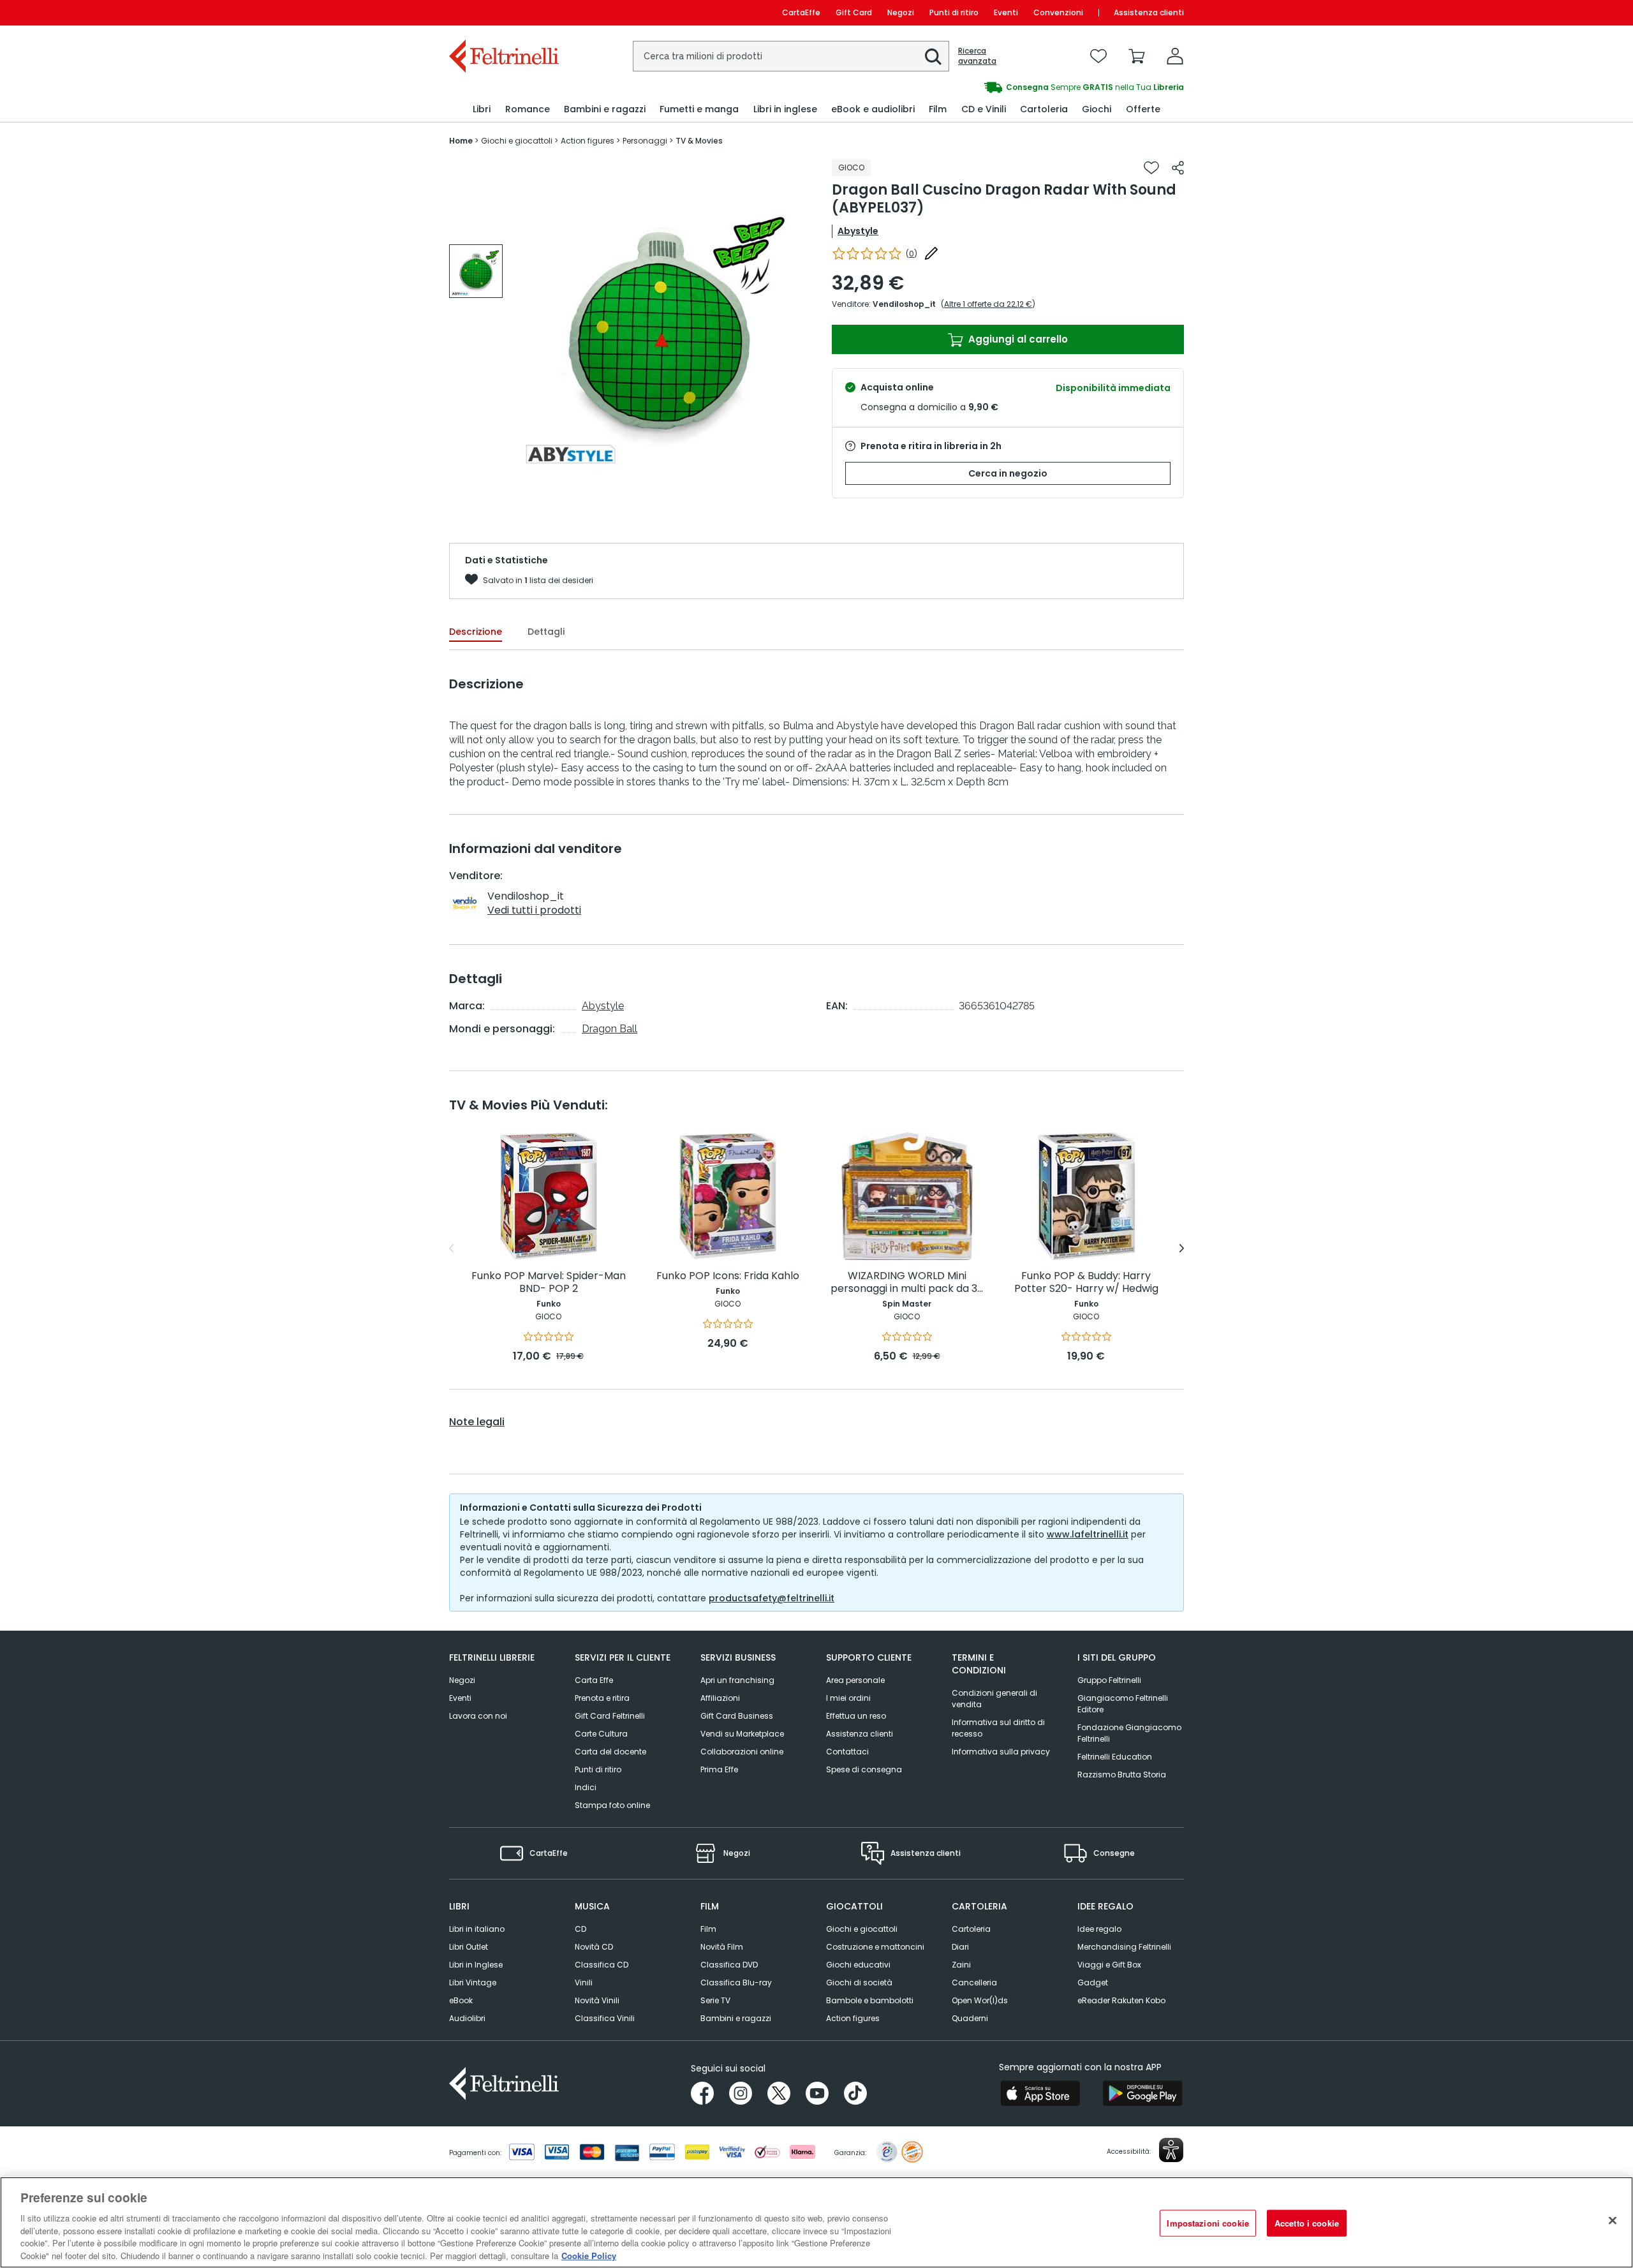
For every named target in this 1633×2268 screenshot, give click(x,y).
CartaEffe (801, 12)
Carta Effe (594, 1680)
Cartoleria (971, 1929)
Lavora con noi (478, 1716)
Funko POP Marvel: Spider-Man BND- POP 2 (549, 1283)
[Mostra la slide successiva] (1182, 1249)
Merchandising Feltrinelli (1124, 1947)
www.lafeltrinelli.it (1088, 1534)
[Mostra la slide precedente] (451, 1249)
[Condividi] (1178, 168)
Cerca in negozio (1008, 473)
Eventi (1006, 12)
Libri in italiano (477, 1929)
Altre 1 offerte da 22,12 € (988, 304)
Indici (586, 1787)
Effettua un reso (856, 1716)
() (912, 254)
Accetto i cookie (1307, 2223)
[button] (933, 57)
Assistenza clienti (1149, 12)
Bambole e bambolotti (870, 2000)
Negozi (901, 12)
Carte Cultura (601, 1734)
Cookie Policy (589, 2255)
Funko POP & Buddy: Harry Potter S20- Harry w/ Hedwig (1086, 1283)
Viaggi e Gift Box (1109, 1965)
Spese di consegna (864, 1769)
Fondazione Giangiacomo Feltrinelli (1129, 1733)
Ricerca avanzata (977, 56)
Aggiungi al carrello (1017, 339)
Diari (960, 1947)
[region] (816, 2222)
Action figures (853, 2018)
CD (580, 1929)
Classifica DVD (729, 1965)
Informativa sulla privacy (1001, 1752)
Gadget (1093, 1983)
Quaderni (970, 2018)
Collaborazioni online (742, 1752)
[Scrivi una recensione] (931, 253)
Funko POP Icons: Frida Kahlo (728, 1276)
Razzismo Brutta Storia (1122, 1775)
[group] (1000, 87)
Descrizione (476, 632)
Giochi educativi (858, 1965)
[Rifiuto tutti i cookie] (1613, 2221)
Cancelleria (974, 1983)
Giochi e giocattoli (862, 1929)
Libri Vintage (473, 1983)
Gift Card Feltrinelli (610, 1716)
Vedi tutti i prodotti (534, 910)
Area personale (855, 1680)
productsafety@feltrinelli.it (772, 1598)
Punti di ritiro (954, 12)
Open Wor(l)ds (980, 2000)
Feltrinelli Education (1115, 1757)
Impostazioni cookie (1208, 2223)
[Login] (1175, 56)
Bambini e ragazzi (736, 2018)
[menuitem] (482, 109)
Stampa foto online (612, 1805)
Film (708, 1929)
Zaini (961, 1965)
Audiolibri (467, 2018)
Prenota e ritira (602, 1698)
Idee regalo (1099, 1929)
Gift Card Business (737, 1716)
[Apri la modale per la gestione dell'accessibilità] (1171, 2150)
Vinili (584, 1983)
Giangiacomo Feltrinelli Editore (1123, 1704)
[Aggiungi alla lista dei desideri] (1151, 168)
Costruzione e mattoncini (875, 1947)
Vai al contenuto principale (503, 12)
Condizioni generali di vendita (994, 1699)
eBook (461, 2000)
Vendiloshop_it (904, 304)
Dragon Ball (610, 1029)
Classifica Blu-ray (736, 1983)
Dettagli (546, 632)
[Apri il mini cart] (1137, 56)
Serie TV (715, 2000)
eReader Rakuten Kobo (1121, 2000)
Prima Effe (719, 1769)
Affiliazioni (720, 1698)
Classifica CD (602, 1965)
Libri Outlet (469, 1947)
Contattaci (847, 1752)
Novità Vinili (597, 2000)
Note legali (477, 1422)
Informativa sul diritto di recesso (998, 1728)
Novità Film (722, 1947)
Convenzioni (1058, 12)
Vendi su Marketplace (742, 1734)
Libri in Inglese (476, 1965)
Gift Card (854, 12)
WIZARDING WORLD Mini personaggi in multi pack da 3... (907, 1283)
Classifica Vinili (605, 2018)
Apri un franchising (737, 1680)
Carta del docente (610, 1752)
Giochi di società (859, 1983)
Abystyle (858, 231)
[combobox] (791, 56)
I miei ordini (848, 1698)
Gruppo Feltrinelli (1109, 1680)
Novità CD (594, 1947)
